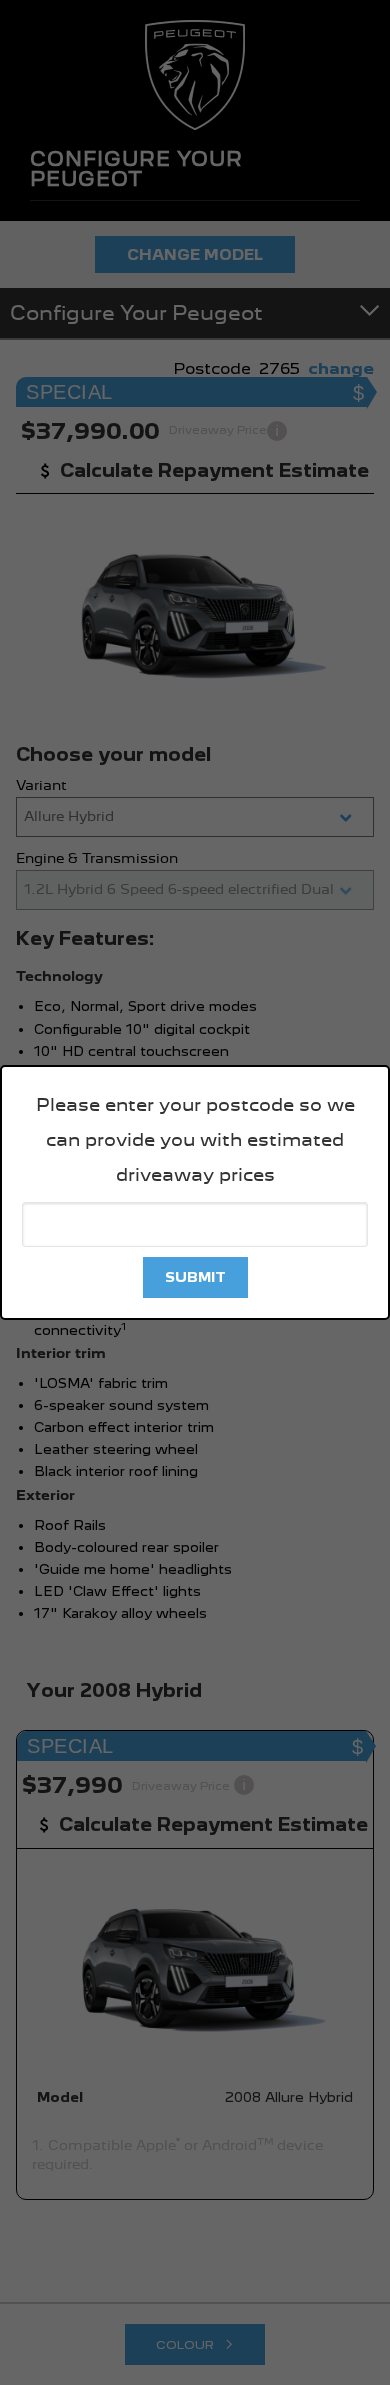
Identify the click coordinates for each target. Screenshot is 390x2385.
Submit (195, 1277)
